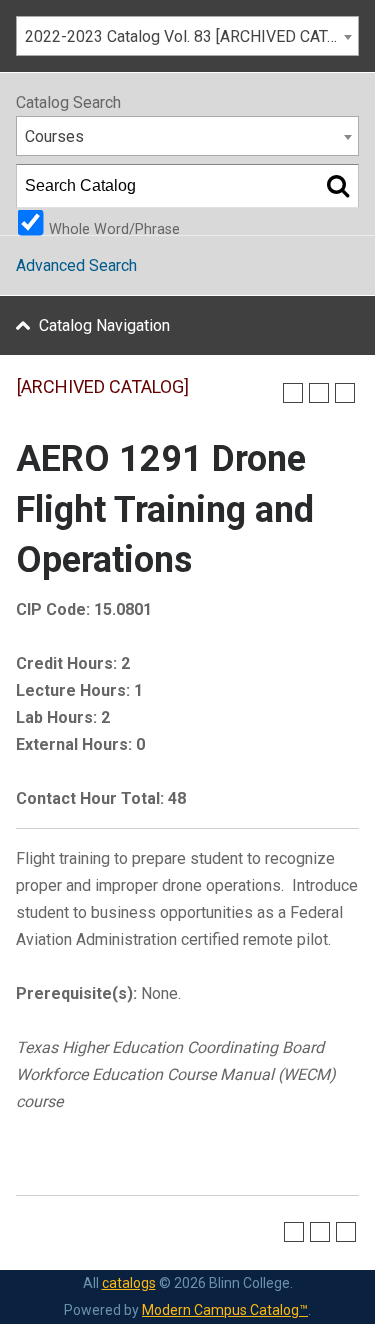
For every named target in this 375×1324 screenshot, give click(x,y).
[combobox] (187, 36)
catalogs (129, 1283)
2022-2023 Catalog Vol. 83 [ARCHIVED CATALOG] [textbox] (191, 36)
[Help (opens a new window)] (345, 393)
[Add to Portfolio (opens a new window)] (293, 393)
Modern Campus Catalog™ (225, 1310)
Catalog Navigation (104, 325)
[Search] (338, 186)
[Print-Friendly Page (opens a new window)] (319, 393)
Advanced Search (76, 265)
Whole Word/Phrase (114, 228)
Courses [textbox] (54, 136)
